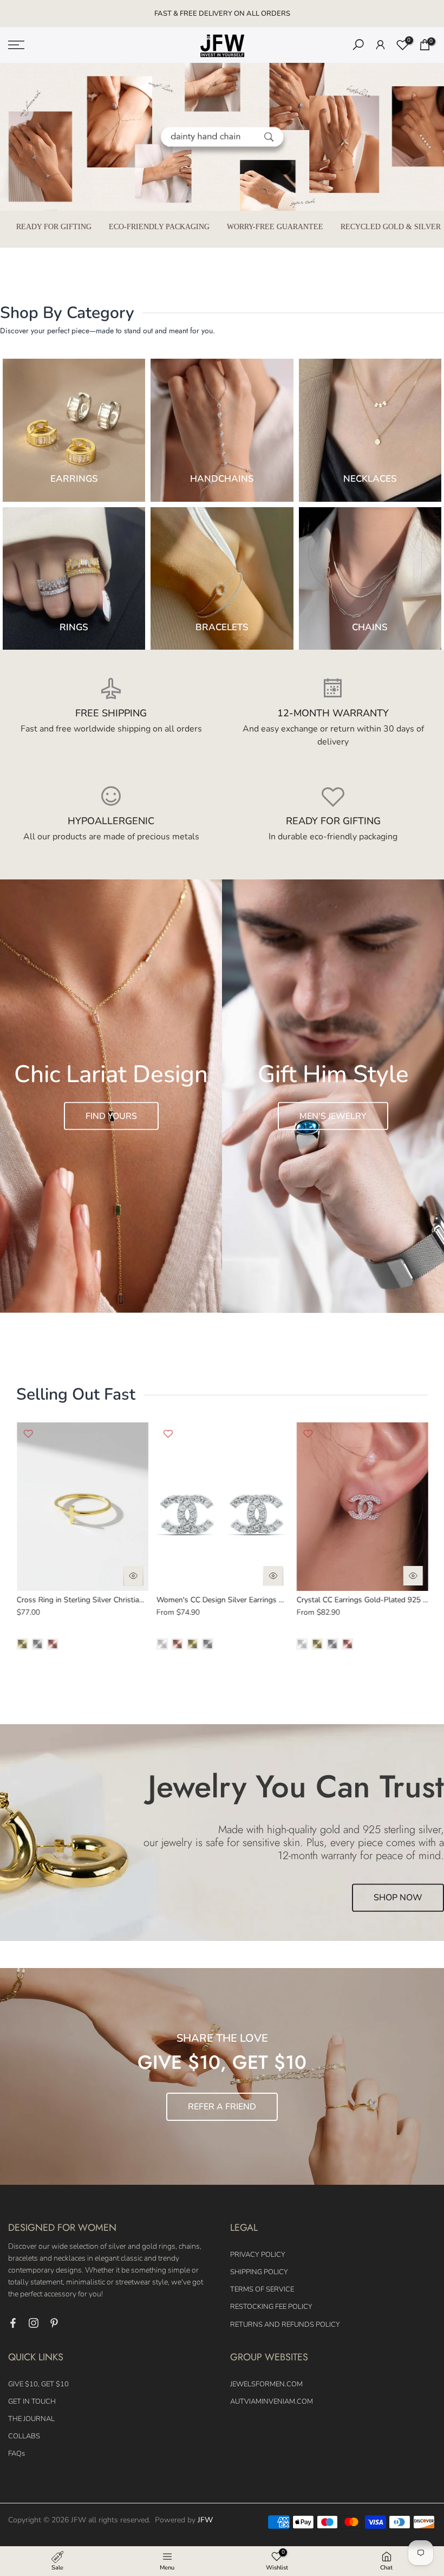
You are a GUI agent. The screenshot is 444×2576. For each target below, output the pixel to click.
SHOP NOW (398, 1898)
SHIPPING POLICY (259, 2272)
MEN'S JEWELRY (333, 1116)
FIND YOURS (111, 1116)
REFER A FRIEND (222, 2107)
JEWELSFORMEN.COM (266, 2384)
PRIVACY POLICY (258, 2255)
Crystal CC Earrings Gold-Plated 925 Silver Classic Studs (253, 1600)
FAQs (17, 2454)
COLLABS (24, 2436)
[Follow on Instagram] (34, 2323)
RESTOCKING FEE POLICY (271, 2307)
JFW (205, 2520)
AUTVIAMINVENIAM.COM (272, 2402)
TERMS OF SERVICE (262, 2289)
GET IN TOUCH (32, 2402)
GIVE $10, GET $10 (38, 2384)
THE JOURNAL (31, 2419)
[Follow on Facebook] (13, 2323)
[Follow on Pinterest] (54, 2323)
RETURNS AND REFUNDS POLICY (285, 2325)
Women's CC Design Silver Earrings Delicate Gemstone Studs (121, 1600)
